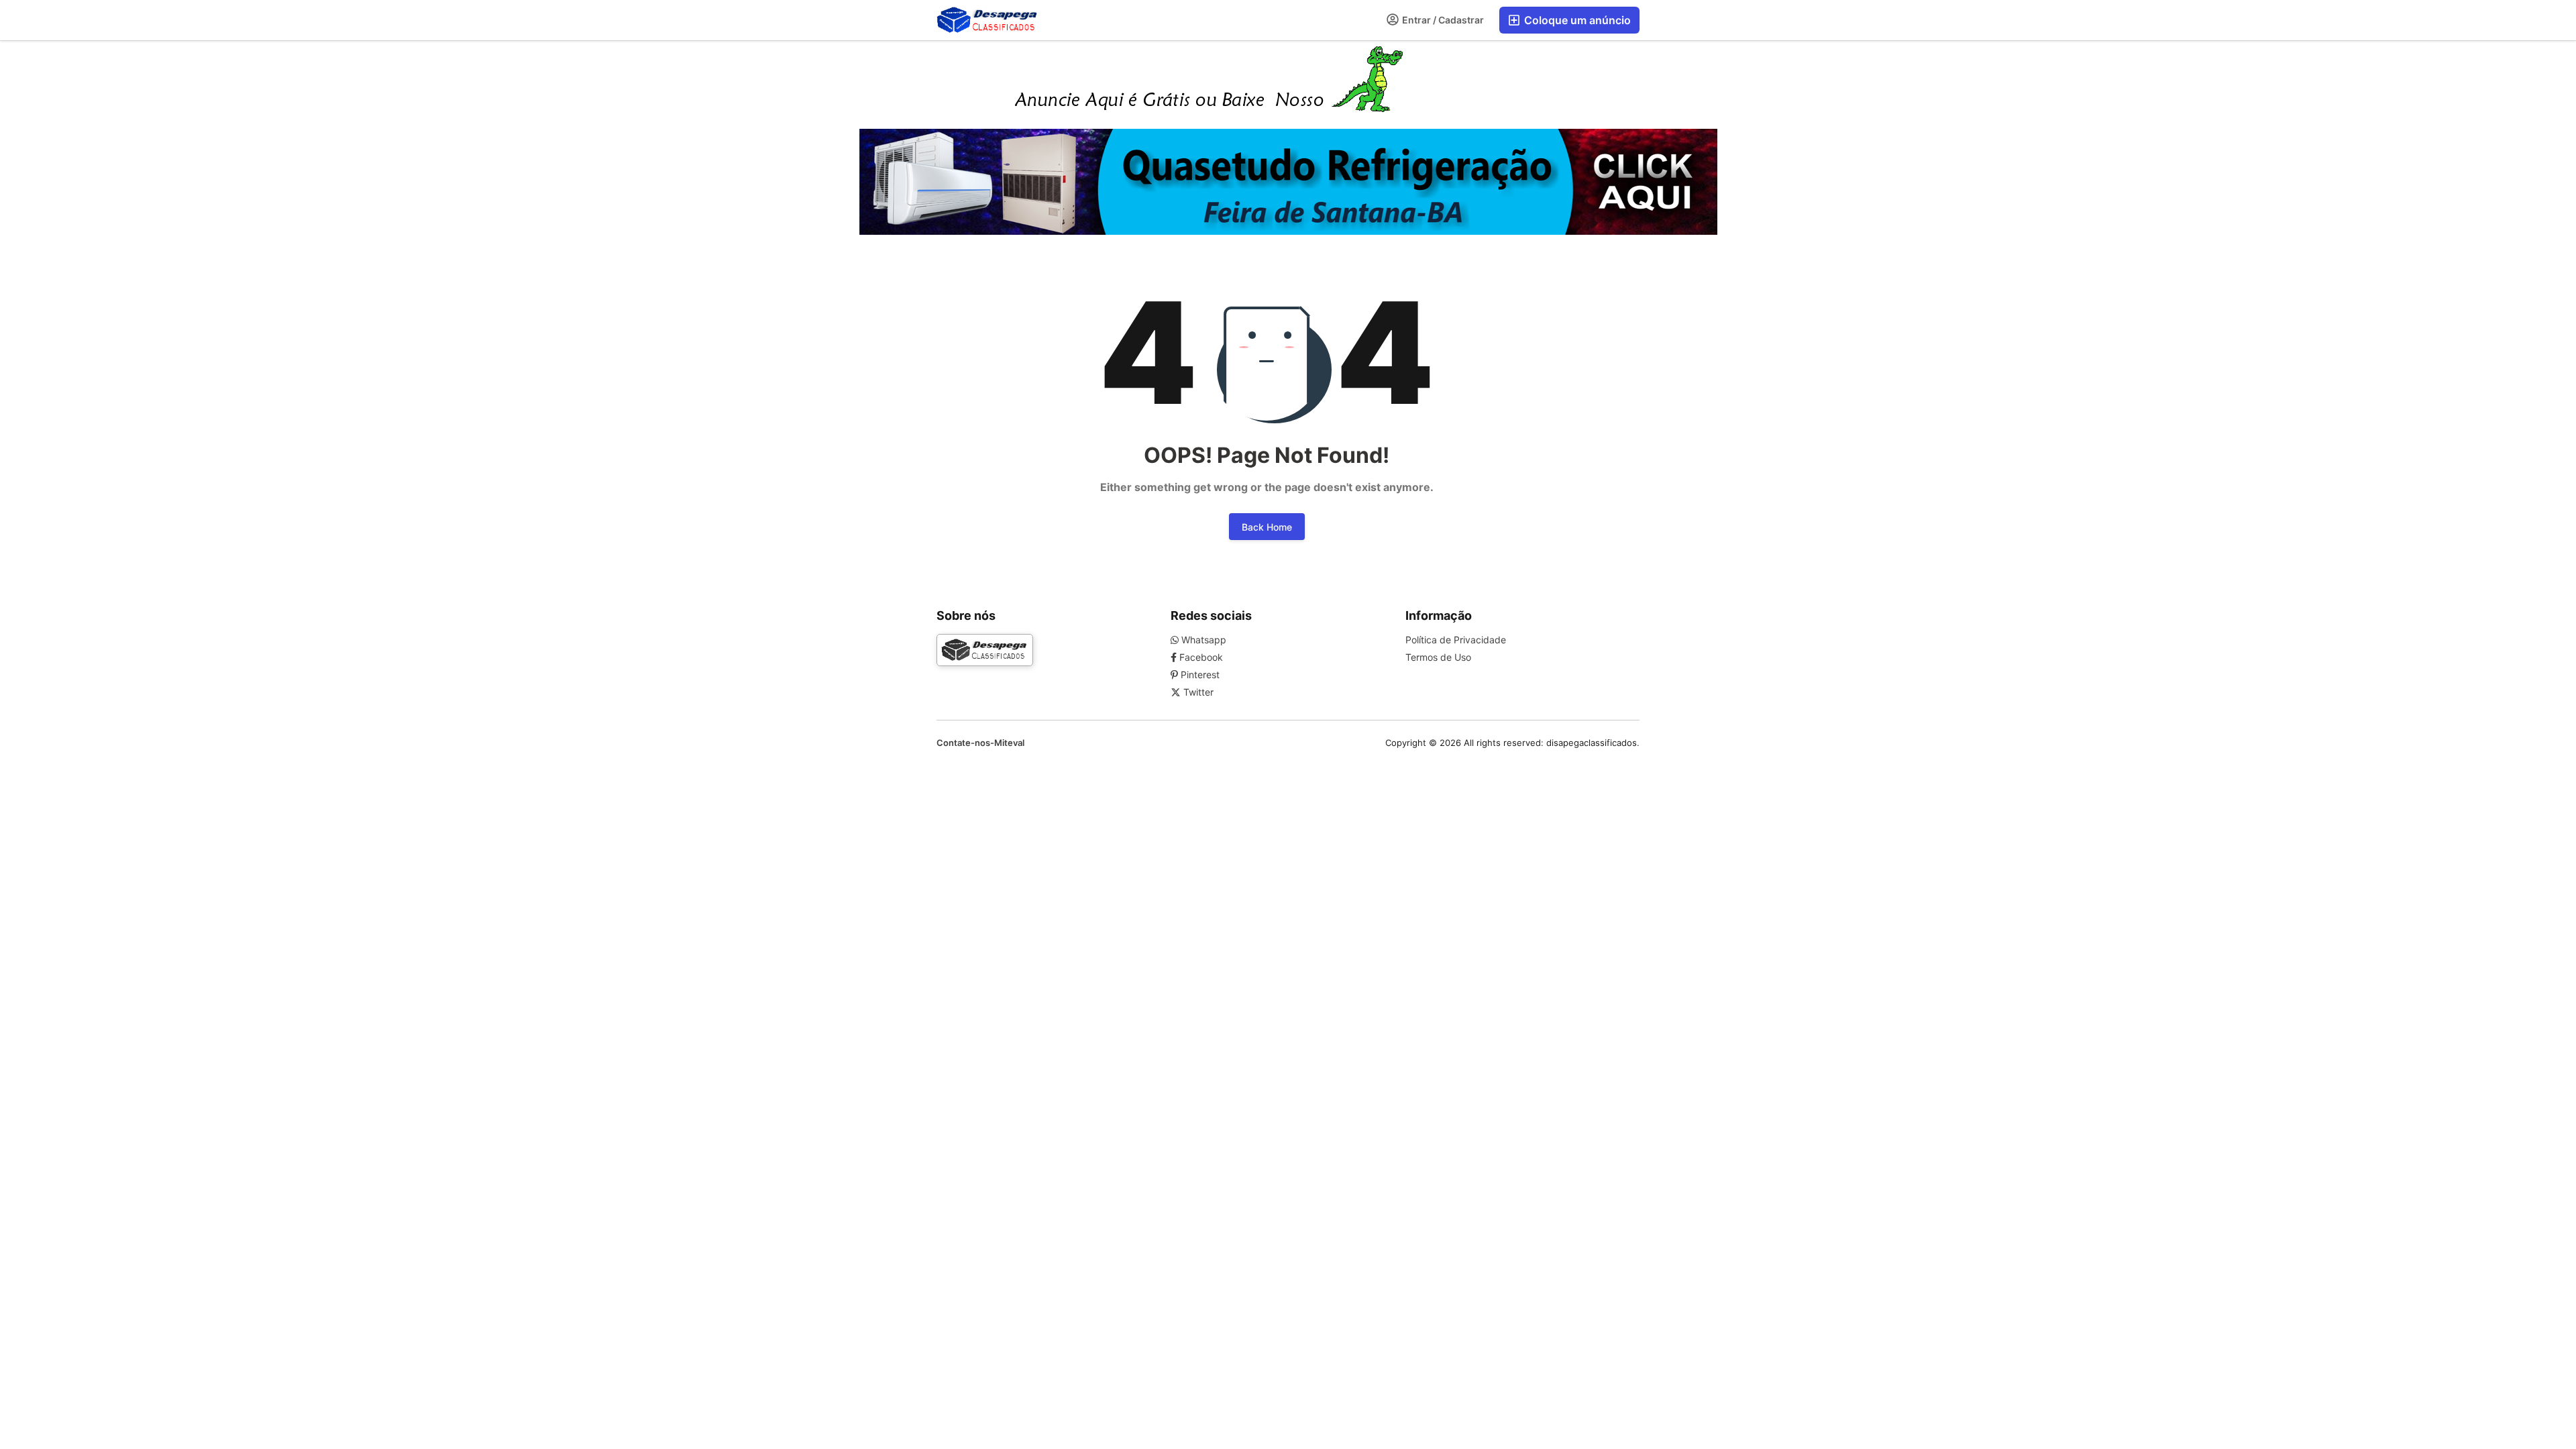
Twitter (1197, 692)
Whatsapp (1202, 640)
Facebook (1200, 657)
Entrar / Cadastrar (1442, 20)
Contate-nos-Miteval (980, 743)
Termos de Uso (1438, 657)
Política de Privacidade (1456, 640)
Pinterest (1199, 675)
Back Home (1267, 527)
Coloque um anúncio (1576, 20)
